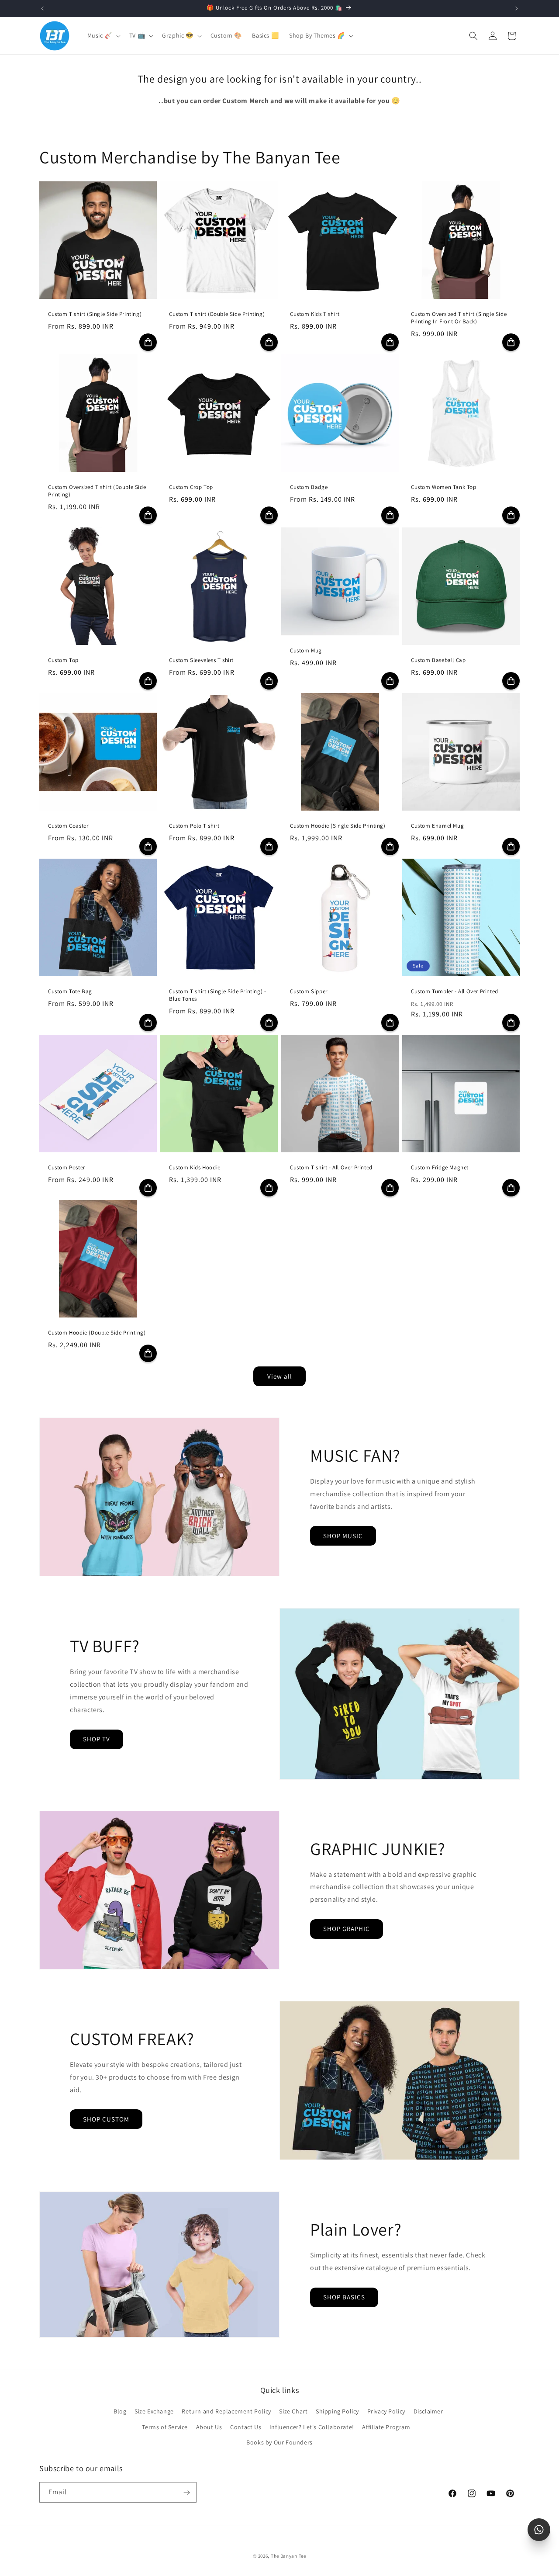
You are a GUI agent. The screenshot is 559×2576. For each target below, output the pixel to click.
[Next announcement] (517, 8)
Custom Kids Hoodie (195, 1168)
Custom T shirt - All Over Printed (331, 1168)
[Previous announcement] (42, 8)
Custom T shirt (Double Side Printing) (217, 314)
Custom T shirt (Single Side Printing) (95, 314)
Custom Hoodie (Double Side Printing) (97, 1333)
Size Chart (293, 2412)
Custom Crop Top (191, 487)
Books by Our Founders (279, 2442)
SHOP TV (97, 1739)
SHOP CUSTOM (106, 2119)
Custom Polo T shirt (194, 826)
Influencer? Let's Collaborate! (312, 2427)
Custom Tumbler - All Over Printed (455, 992)
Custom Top (63, 660)
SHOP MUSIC (343, 1536)
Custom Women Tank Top (444, 487)
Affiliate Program (386, 2427)
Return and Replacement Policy (226, 2412)
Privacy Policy (386, 2412)
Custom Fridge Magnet (440, 1168)
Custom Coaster (68, 826)
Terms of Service (165, 2427)
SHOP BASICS (344, 2297)
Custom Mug (306, 651)
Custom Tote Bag (70, 992)
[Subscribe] (186, 2493)
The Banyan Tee (288, 2556)
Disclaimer (428, 2412)
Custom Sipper (309, 992)
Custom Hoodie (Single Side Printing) (338, 826)
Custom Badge (309, 487)
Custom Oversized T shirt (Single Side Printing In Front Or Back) (459, 318)
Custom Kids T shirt (315, 314)
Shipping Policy (337, 2412)
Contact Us (246, 2427)
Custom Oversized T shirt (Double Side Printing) (97, 491)
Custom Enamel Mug (437, 826)
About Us (209, 2427)
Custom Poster (67, 1168)
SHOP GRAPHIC (347, 1929)
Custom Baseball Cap (438, 660)
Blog (120, 2412)
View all (280, 1376)
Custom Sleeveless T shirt (201, 660)
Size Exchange (154, 2412)
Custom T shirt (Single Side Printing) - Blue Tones (217, 995)
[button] (103, 35)
